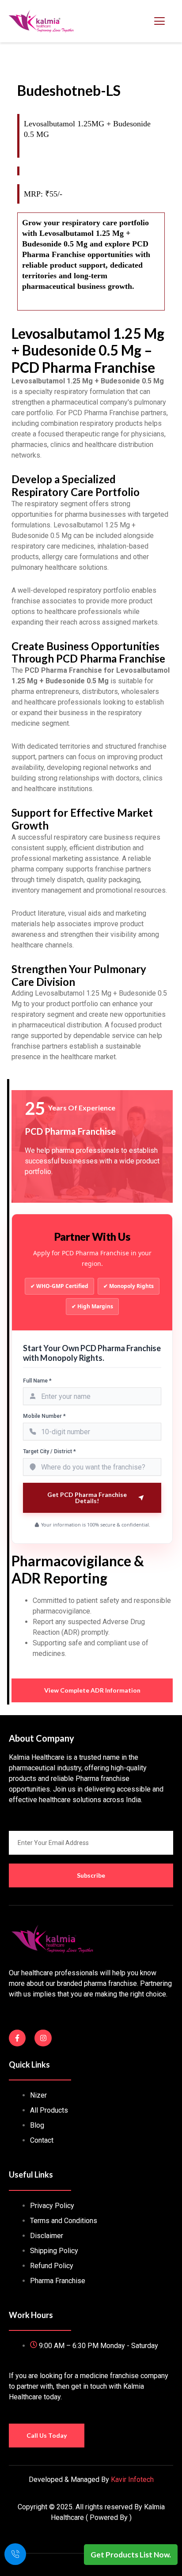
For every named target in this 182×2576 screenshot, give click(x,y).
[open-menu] (159, 21)
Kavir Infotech (132, 2479)
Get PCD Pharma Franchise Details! (87, 1498)
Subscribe (91, 1875)
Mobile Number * (44, 1416)
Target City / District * (49, 1451)
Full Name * (37, 1381)
